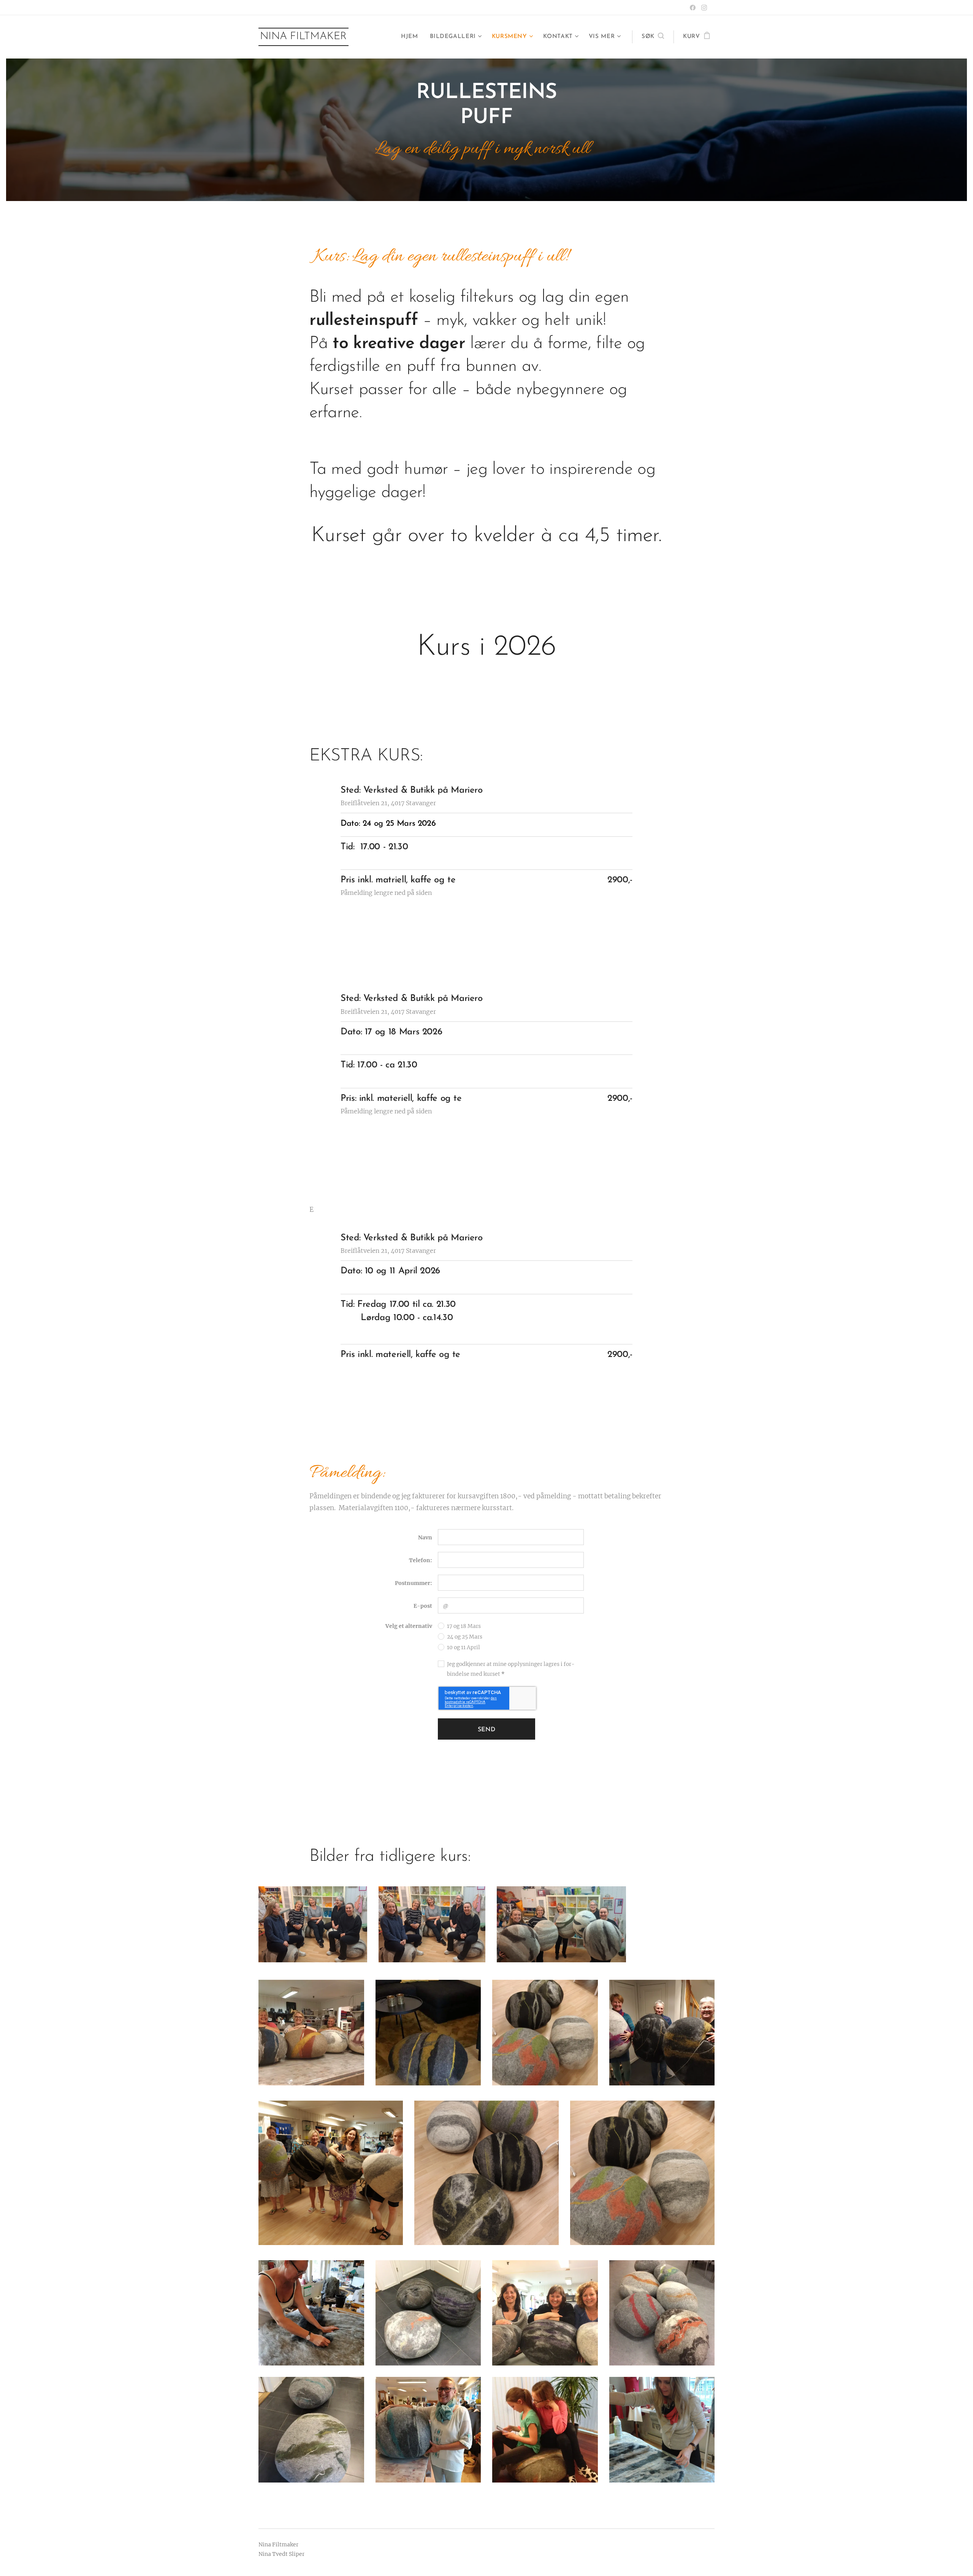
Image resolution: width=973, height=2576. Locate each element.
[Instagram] (704, 8)
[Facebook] (693, 8)
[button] (653, 37)
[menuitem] (411, 37)
